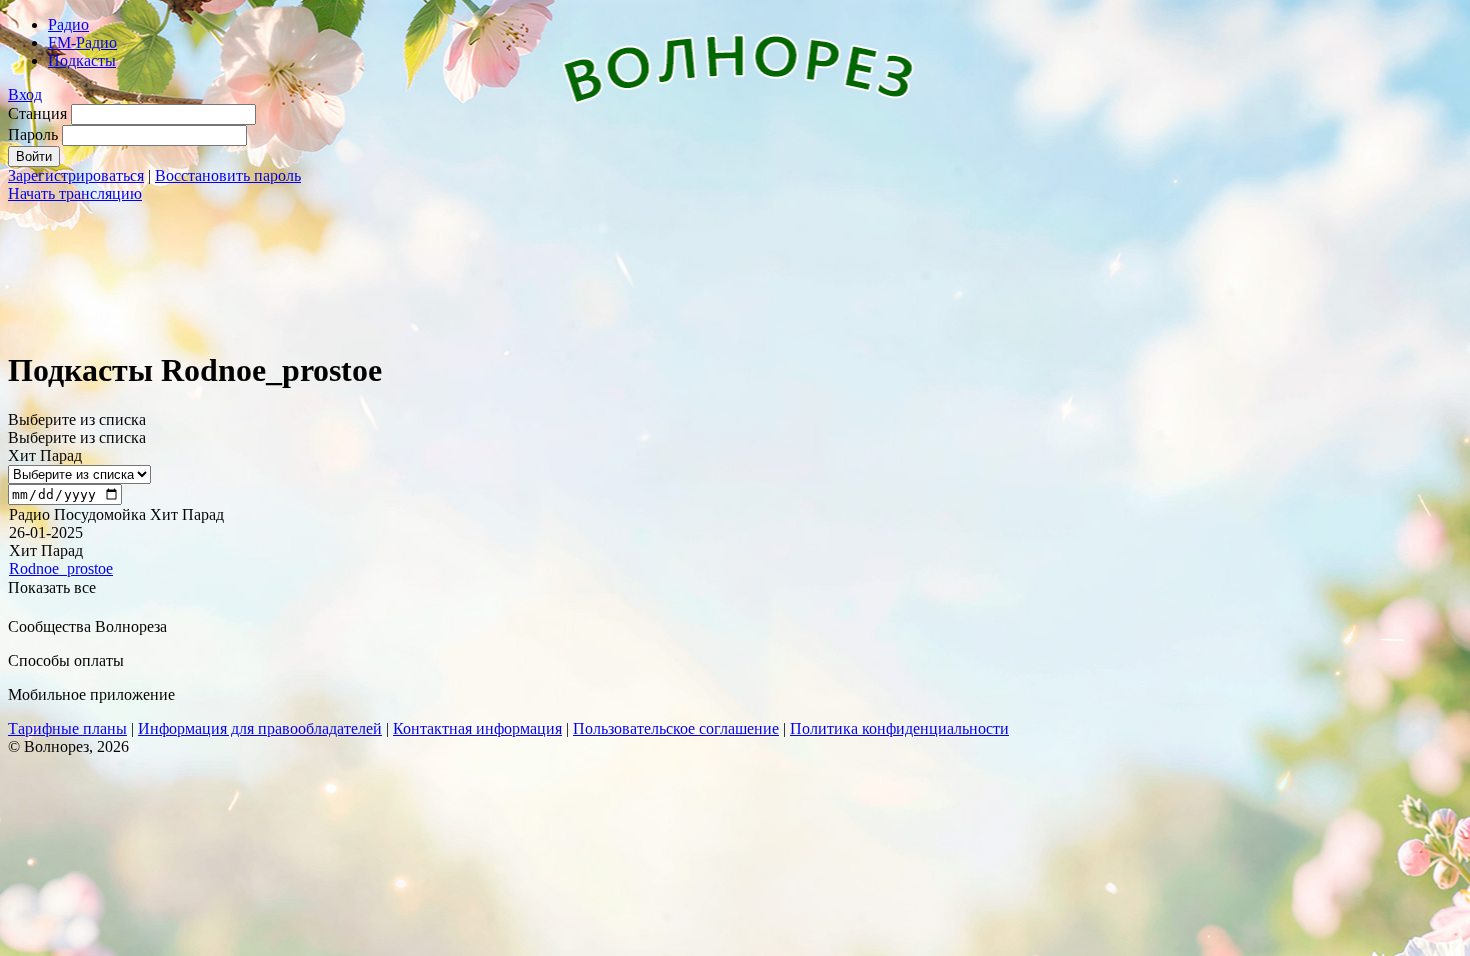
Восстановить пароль (228, 175)
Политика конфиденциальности (899, 728)
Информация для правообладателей (260, 728)
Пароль (33, 134)
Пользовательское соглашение (676, 728)
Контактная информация (477, 728)
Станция (37, 113)
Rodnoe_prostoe (61, 568)
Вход (25, 94)
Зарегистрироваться (76, 175)
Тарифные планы (67, 728)
